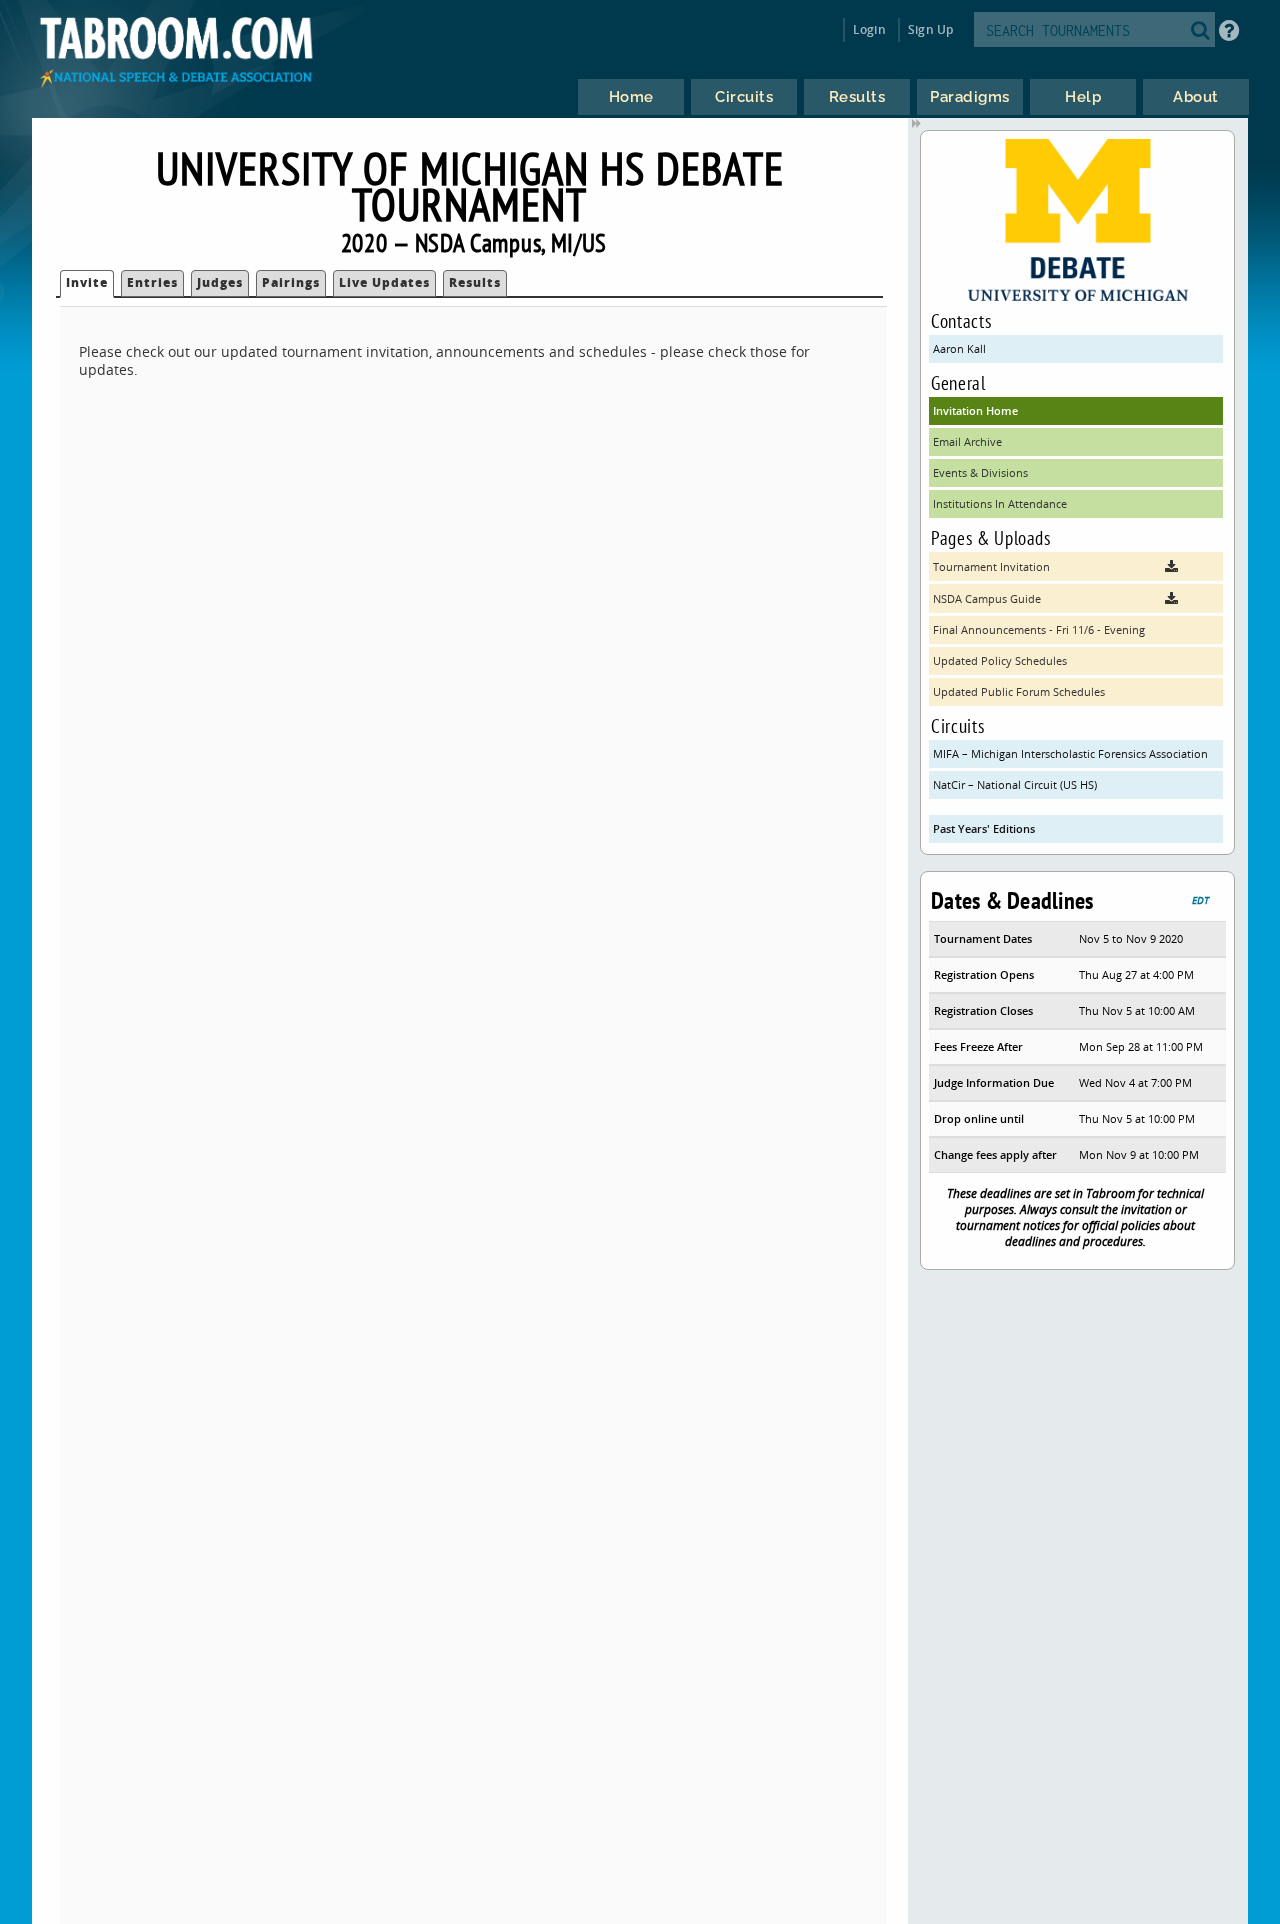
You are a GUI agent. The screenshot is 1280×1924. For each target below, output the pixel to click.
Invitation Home (975, 410)
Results (475, 282)
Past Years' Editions (984, 828)
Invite (87, 282)
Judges (220, 282)
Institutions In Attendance (1000, 503)
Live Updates (384, 282)
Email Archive (967, 441)
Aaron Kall (959, 348)
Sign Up (930, 29)
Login (869, 29)
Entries (152, 282)
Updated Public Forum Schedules (1019, 691)
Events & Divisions (980, 472)
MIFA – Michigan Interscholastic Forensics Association (1070, 753)
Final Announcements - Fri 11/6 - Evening (1039, 629)
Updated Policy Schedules (1000, 660)
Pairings (291, 282)
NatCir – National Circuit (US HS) (1015, 784)
